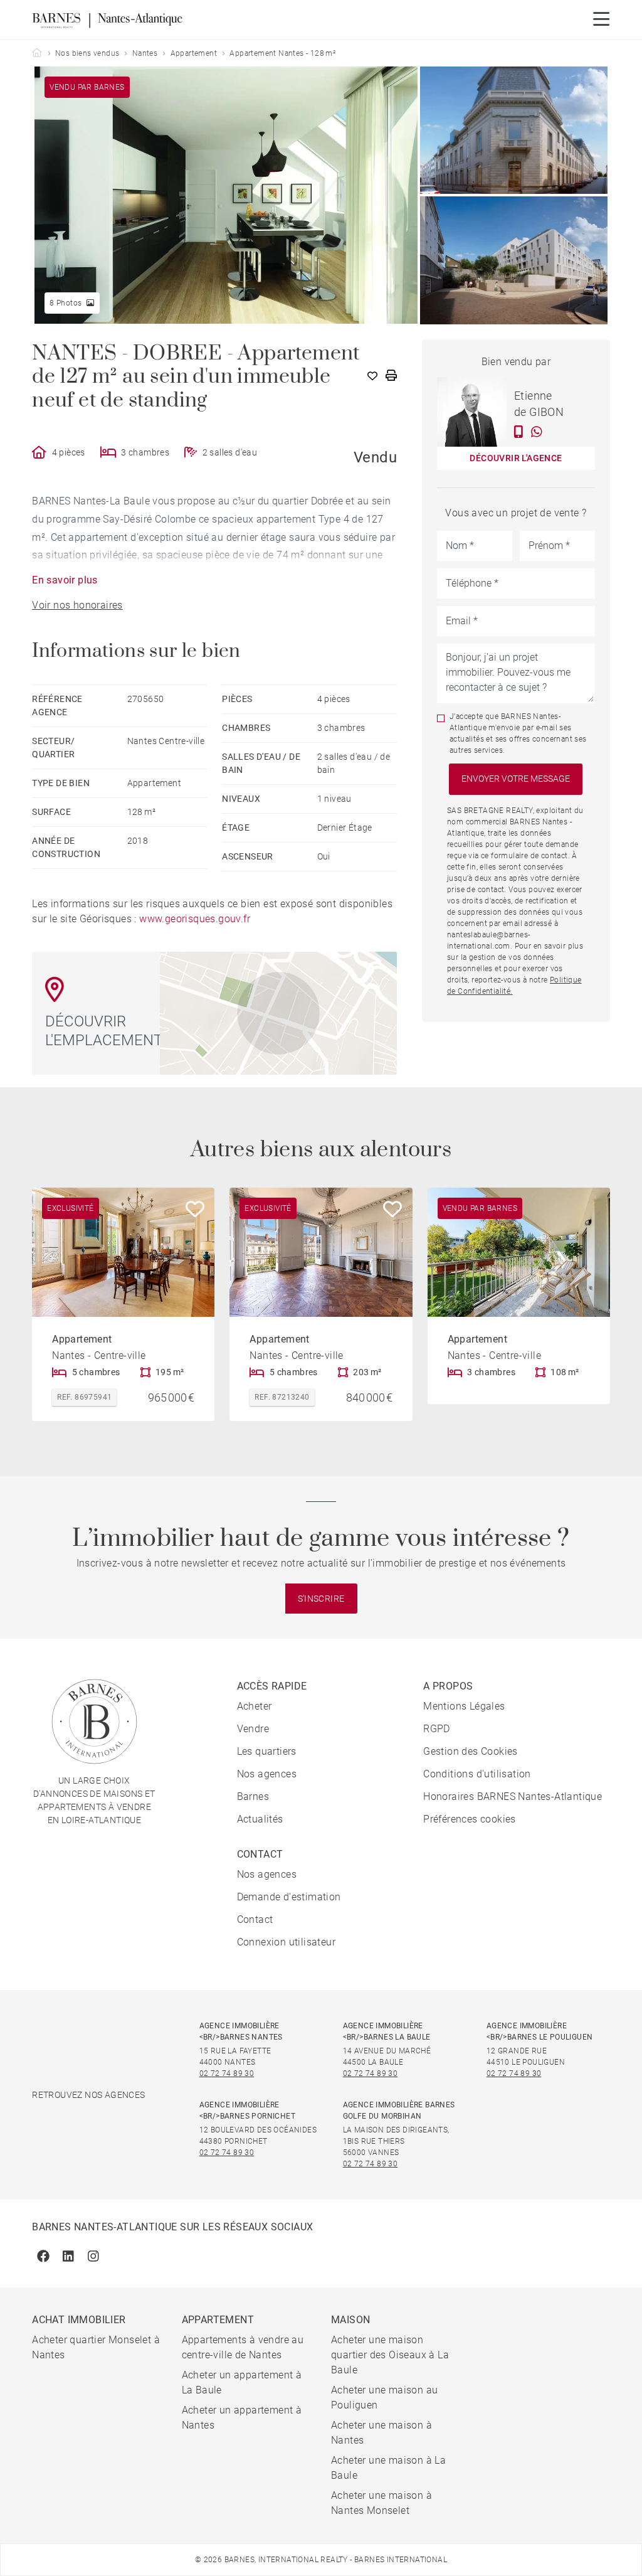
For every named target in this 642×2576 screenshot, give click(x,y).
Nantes (145, 53)
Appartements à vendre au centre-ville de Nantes (243, 2347)
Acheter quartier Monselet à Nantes (96, 2347)
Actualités (260, 1819)
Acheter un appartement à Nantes (242, 2418)
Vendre (253, 1729)
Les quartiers (267, 1751)
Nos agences (267, 1774)
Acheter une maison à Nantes (382, 2433)
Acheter (255, 1706)
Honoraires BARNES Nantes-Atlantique (513, 1796)
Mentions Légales (464, 1706)
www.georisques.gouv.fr (195, 919)
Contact (255, 1919)
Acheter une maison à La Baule (388, 2468)
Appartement (194, 53)
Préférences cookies (470, 1819)
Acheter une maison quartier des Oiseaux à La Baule (390, 2355)
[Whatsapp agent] (537, 432)
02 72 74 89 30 (227, 2073)
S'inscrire (321, 1599)
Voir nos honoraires (77, 605)
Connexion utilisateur (286, 1942)
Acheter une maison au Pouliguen (384, 2398)
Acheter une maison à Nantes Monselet (382, 2503)
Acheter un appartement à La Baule (242, 2382)
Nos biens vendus (87, 53)
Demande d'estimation (289, 1897)
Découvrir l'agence (516, 458)
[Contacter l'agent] (519, 432)
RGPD (437, 1729)
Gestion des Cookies (471, 1751)
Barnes (253, 1796)
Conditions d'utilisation (477, 1774)
